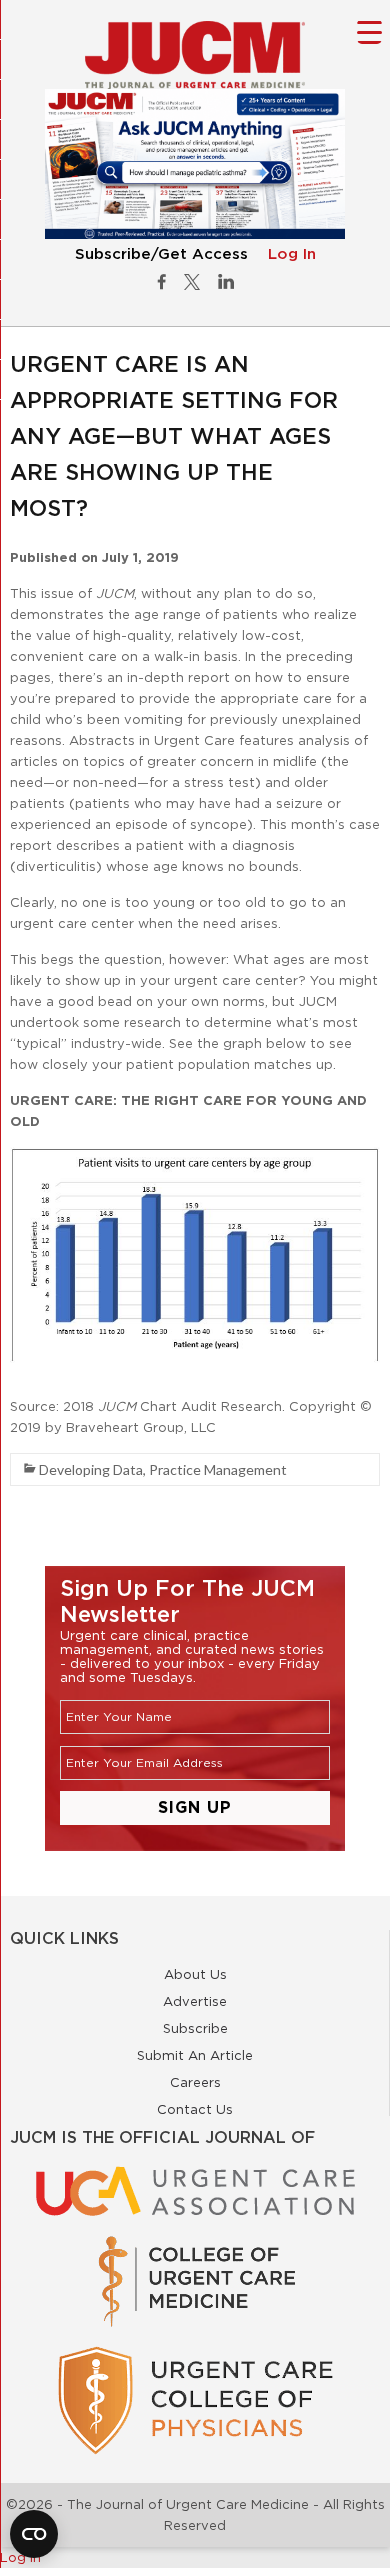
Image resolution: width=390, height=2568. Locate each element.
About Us (195, 1974)
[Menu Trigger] (369, 31)
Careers (195, 2082)
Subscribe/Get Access (161, 254)
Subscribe (195, 2028)
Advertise (195, 2001)
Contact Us (195, 2109)
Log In (292, 254)
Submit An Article (195, 2055)
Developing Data (91, 1469)
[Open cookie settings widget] (34, 2534)
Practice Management (218, 1469)
